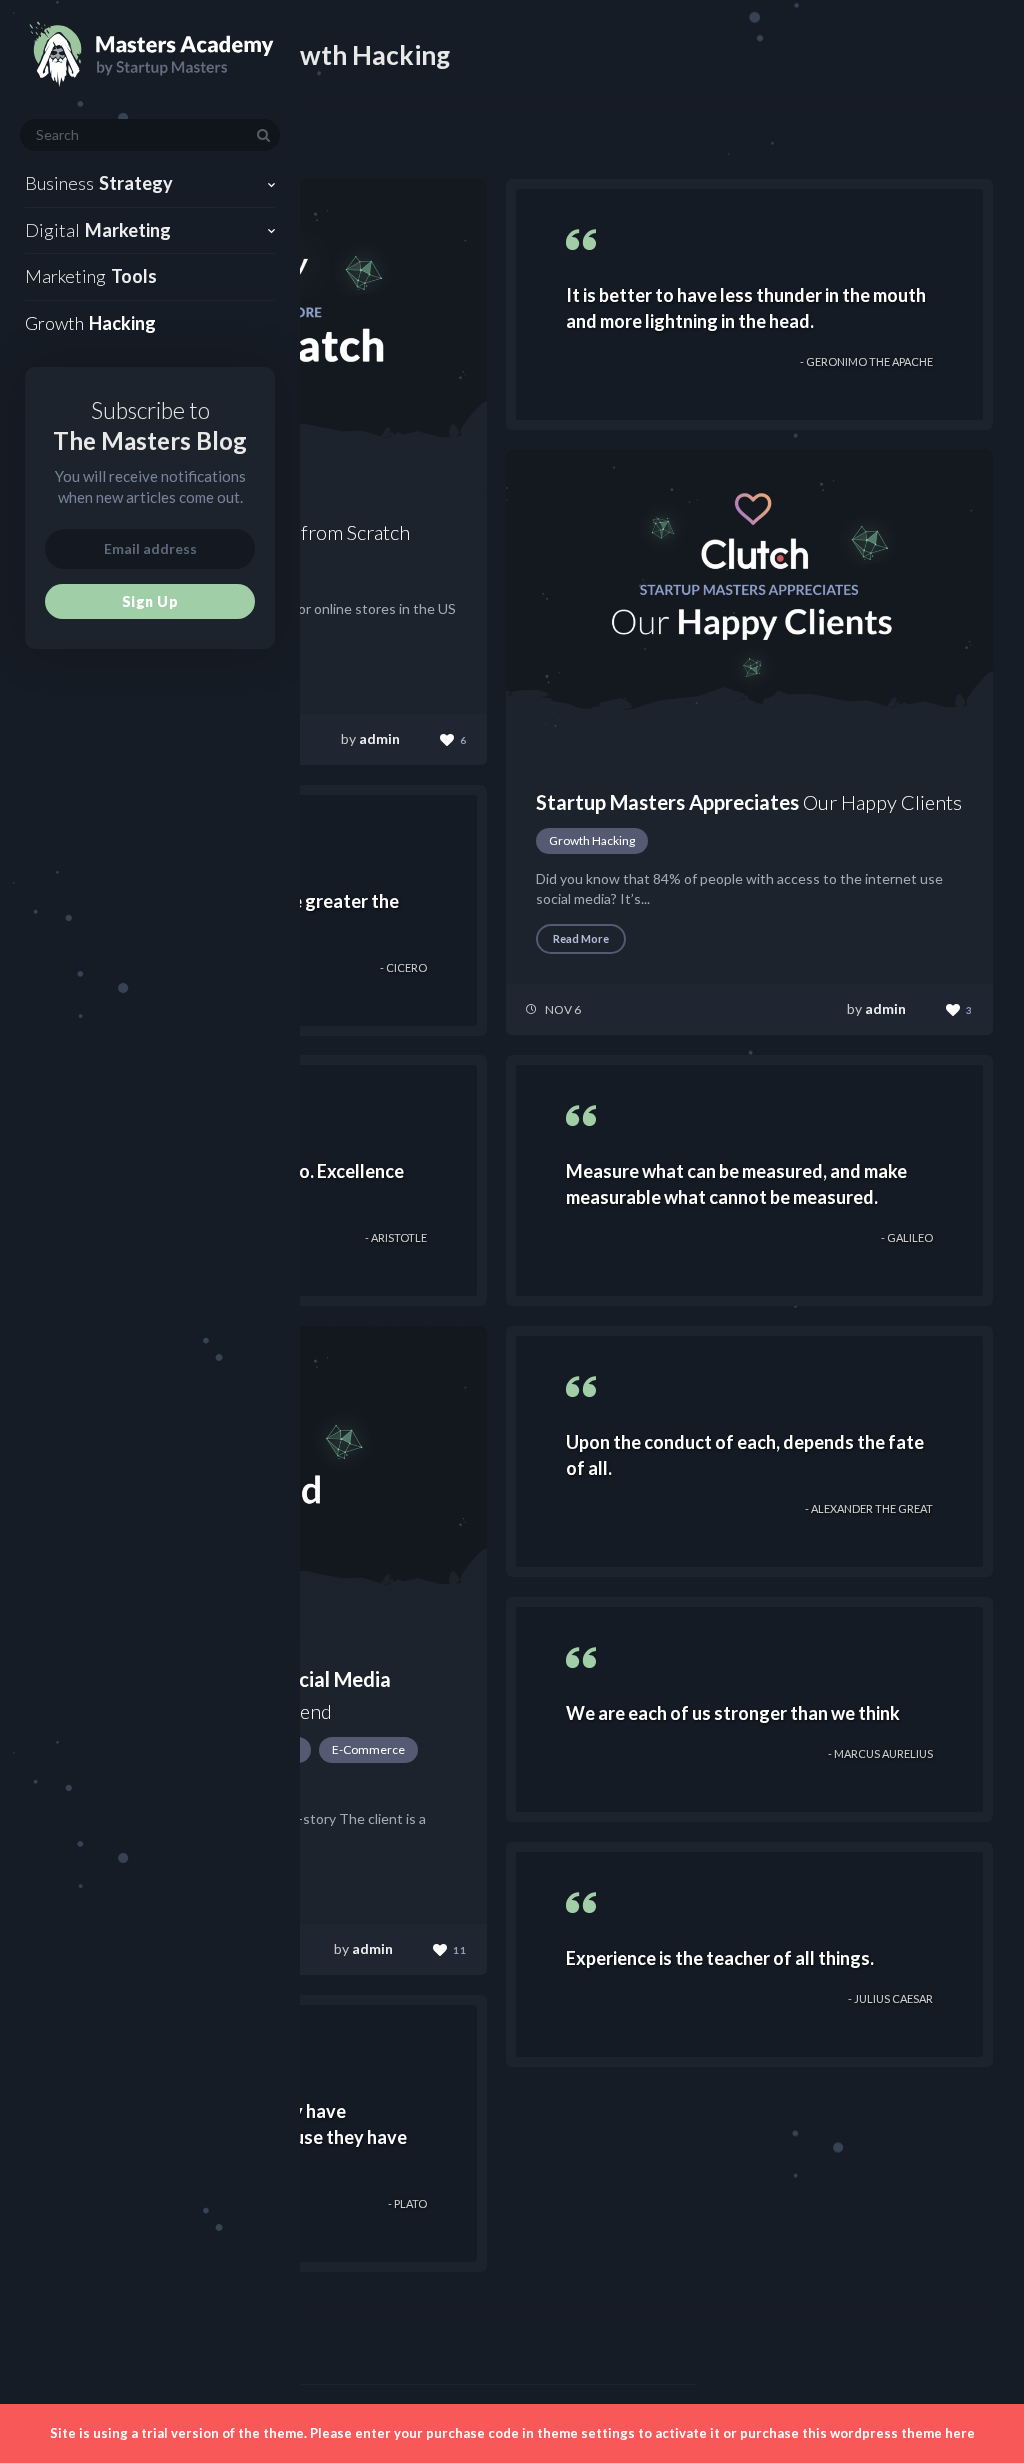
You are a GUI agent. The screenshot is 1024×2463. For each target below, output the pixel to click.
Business (99, 183)
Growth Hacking (592, 840)
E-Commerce (368, 1749)
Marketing (91, 276)
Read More (581, 938)
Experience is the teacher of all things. (720, 1958)
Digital (98, 230)
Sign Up (150, 601)
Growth (90, 323)
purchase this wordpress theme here (857, 2433)
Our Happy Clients (749, 802)
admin (379, 738)
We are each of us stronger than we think (733, 1713)
